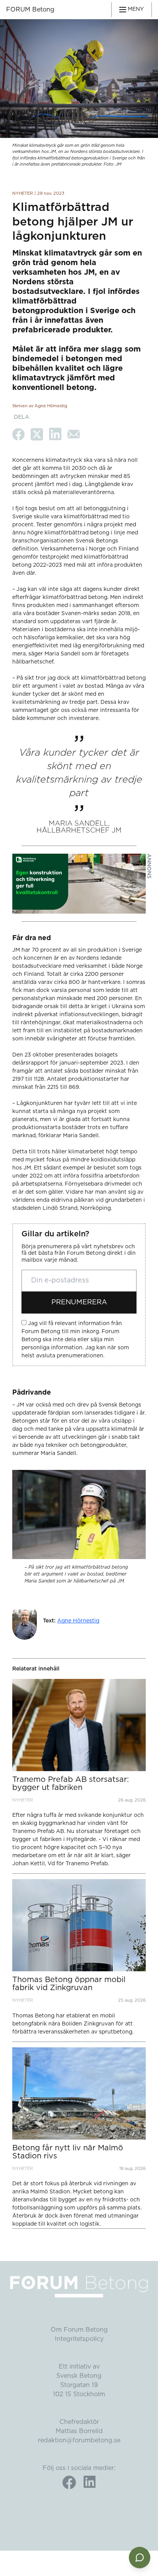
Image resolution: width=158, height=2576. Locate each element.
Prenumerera (79, 1302)
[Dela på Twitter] (37, 434)
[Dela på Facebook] (18, 434)
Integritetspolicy (79, 2339)
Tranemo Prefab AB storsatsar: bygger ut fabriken (71, 1784)
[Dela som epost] (74, 434)
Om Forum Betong (79, 2330)
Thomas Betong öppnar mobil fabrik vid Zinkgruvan (69, 1984)
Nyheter (23, 193)
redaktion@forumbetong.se (79, 2440)
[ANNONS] (79, 884)
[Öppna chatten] (140, 2558)
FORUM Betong (30, 10)
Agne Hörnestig (78, 1621)
